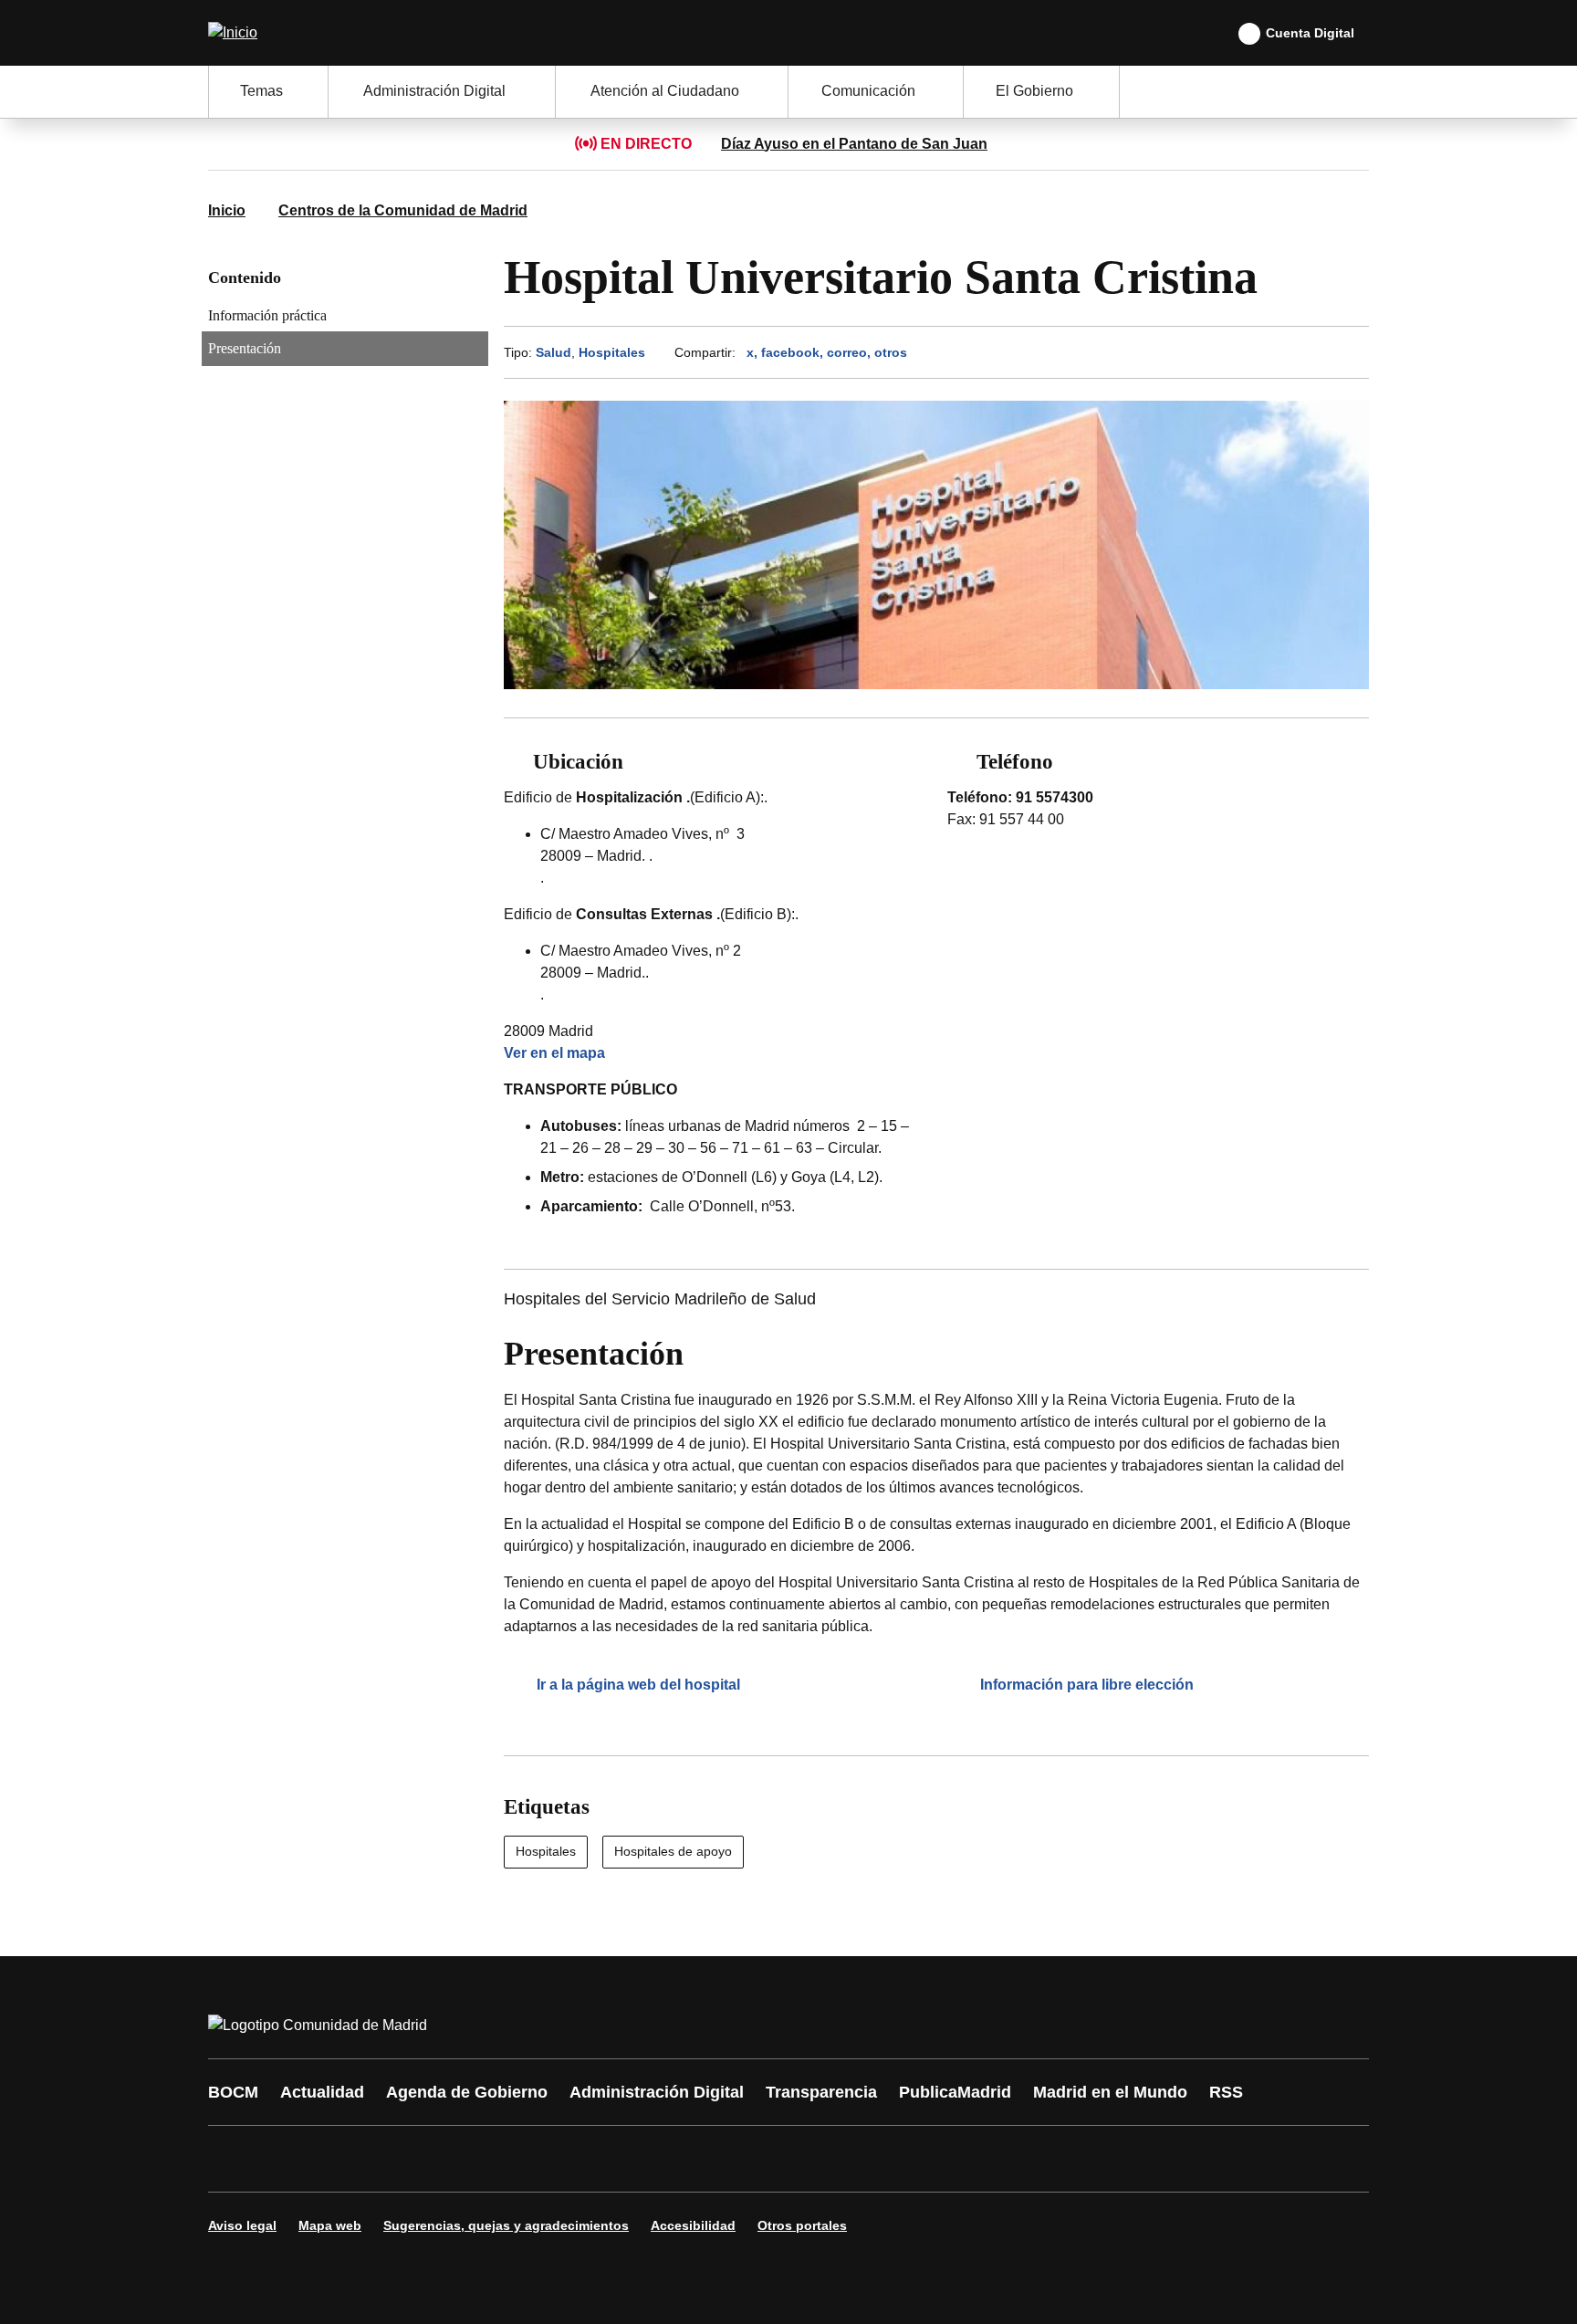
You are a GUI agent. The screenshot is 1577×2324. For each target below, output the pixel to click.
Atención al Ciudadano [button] (665, 91)
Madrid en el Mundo (1110, 2092)
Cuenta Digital (1310, 33)
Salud (554, 352)
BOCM (233, 2092)
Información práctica (267, 315)
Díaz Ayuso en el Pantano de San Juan (854, 144)
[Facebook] (234, 2159)
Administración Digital (657, 2092)
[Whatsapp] (507, 2159)
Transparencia (821, 2092)
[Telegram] (672, 2159)
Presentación (245, 348)
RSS (1226, 2092)
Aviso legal (242, 2225)
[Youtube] (398, 2159)
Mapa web (330, 2225)
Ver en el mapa (554, 1053)
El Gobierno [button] (1034, 91)
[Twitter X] (343, 2159)
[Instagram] (288, 2159)
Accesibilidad (693, 2225)
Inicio (227, 210)
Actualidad (322, 2092)
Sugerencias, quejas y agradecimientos (506, 2225)
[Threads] (726, 2159)
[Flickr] (617, 2159)
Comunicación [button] (868, 91)
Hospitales (612, 352)
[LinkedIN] (453, 2159)
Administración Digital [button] (434, 91)
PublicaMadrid (955, 2092)
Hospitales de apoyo (673, 1851)
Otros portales (802, 2225)
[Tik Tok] (562, 2159)
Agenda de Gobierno (467, 2092)
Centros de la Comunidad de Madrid (403, 210)
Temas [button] (261, 91)
